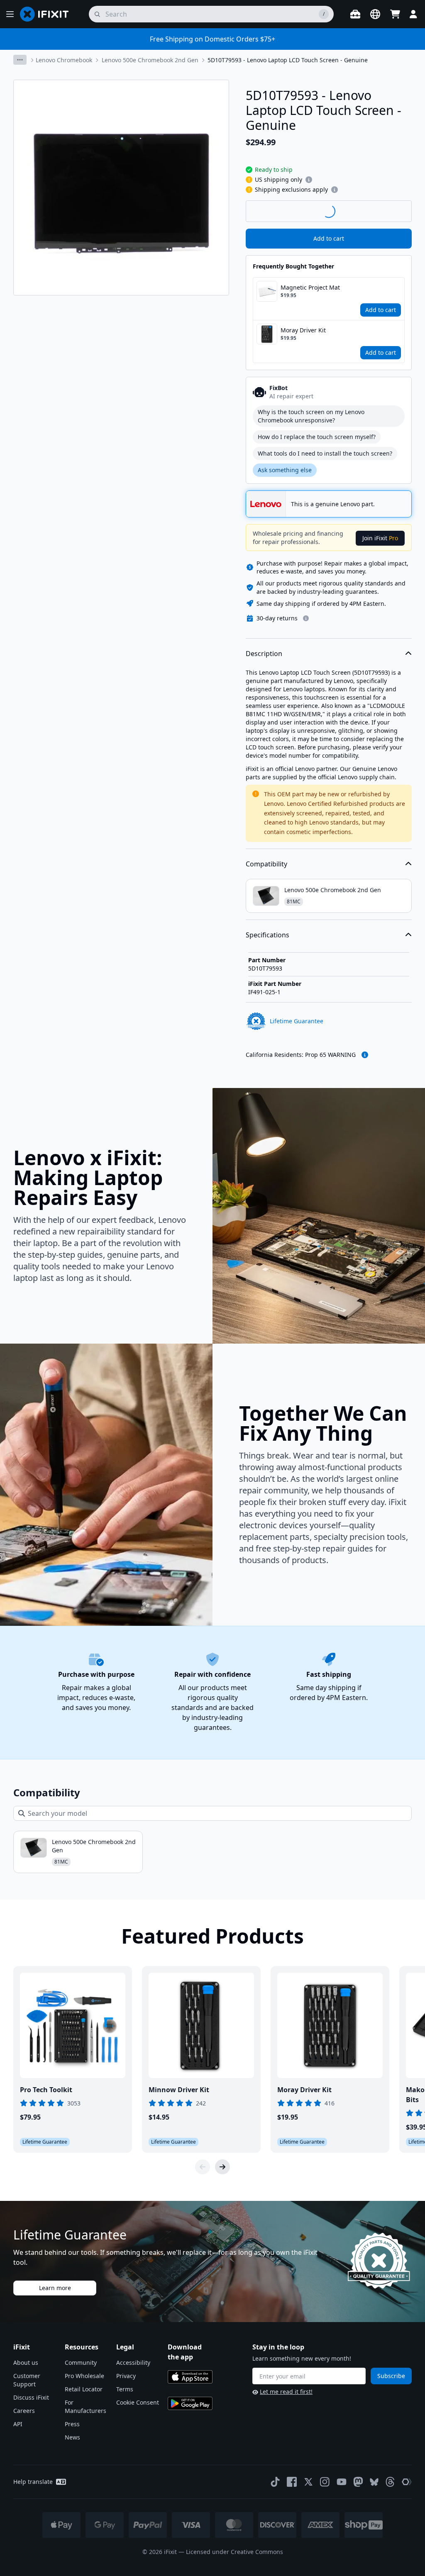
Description (264, 654)
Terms (125, 2389)
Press (72, 2424)
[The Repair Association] (407, 2482)
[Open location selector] (375, 14)
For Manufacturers (85, 2406)
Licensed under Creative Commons (234, 2552)
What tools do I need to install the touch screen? (325, 453)
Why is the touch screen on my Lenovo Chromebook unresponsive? (311, 416)
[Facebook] (292, 2482)
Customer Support (27, 2380)
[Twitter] (308, 2482)
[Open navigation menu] (10, 14)
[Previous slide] (203, 2167)
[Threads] (390, 2482)
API (18, 2424)
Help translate (33, 2482)
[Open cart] (395, 14)
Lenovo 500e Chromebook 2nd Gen (150, 60)
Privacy (126, 2376)
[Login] (413, 14)
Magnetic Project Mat (310, 287)
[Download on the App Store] (190, 2377)
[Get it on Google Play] (190, 2403)
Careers (24, 2411)
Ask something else (285, 470)
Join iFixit (380, 538)
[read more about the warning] (365, 1055)
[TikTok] (275, 2482)
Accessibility (133, 2363)
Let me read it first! (286, 2392)
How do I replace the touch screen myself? (317, 437)
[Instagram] (325, 2482)
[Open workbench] (355, 14)
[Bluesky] (374, 2482)
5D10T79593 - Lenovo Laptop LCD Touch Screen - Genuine (288, 60)
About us (26, 2363)
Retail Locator (84, 2389)
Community (81, 2363)
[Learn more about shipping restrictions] (309, 180)
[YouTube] (342, 2482)
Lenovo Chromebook (64, 60)
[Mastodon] (358, 2482)
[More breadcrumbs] (20, 60)
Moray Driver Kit (303, 330)
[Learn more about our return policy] (306, 618)
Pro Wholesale (84, 2376)
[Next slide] (222, 2167)
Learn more (55, 2288)
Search (390, 211)
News (72, 2437)
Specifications (267, 935)
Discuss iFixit (31, 2397)
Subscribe (391, 2376)
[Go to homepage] (48, 14)
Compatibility (266, 864)
